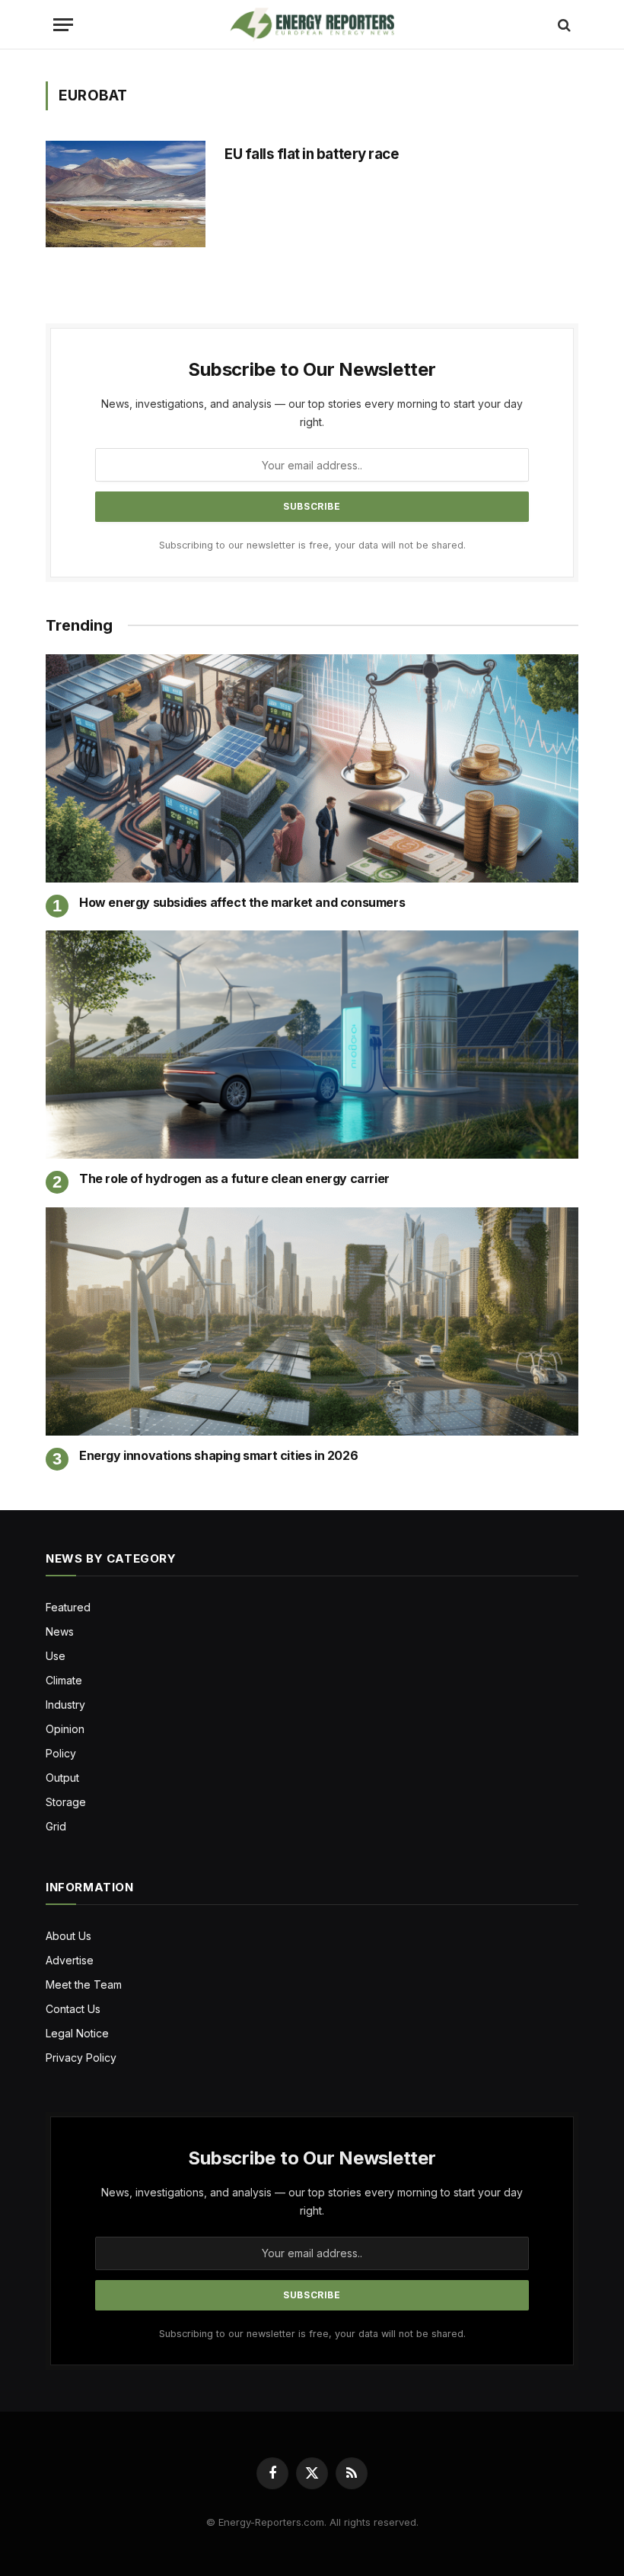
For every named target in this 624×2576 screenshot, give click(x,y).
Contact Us (73, 2009)
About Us (68, 1936)
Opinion (65, 1729)
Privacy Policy (81, 2058)
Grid (56, 1826)
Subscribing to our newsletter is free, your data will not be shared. (312, 545)
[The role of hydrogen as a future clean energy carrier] (312, 1045)
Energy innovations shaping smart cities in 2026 (218, 1455)
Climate (64, 1680)
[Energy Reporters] (312, 25)
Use (56, 1656)
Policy (61, 1753)
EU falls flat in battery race (312, 154)
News (60, 1631)
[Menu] (63, 25)
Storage (66, 1802)
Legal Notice (77, 2033)
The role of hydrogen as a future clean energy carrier (234, 1178)
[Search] (563, 25)
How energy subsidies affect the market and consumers (242, 902)
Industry (65, 1705)
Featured (68, 1607)
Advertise (70, 1960)
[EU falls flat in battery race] (126, 194)
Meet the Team (84, 1984)
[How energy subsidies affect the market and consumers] (312, 768)
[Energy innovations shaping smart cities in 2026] (312, 1321)
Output (62, 1778)
